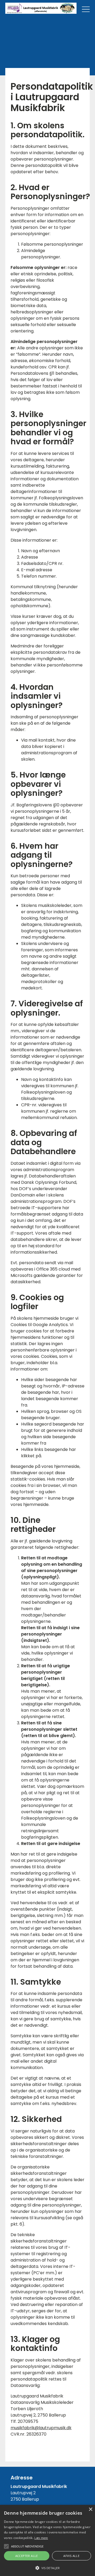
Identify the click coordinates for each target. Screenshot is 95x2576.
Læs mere (41, 2538)
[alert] (47, 2540)
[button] (47, 2568)
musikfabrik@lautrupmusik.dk (41, 2428)
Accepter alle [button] (27, 2556)
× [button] (90, 2509)
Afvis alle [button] (71, 2556)
